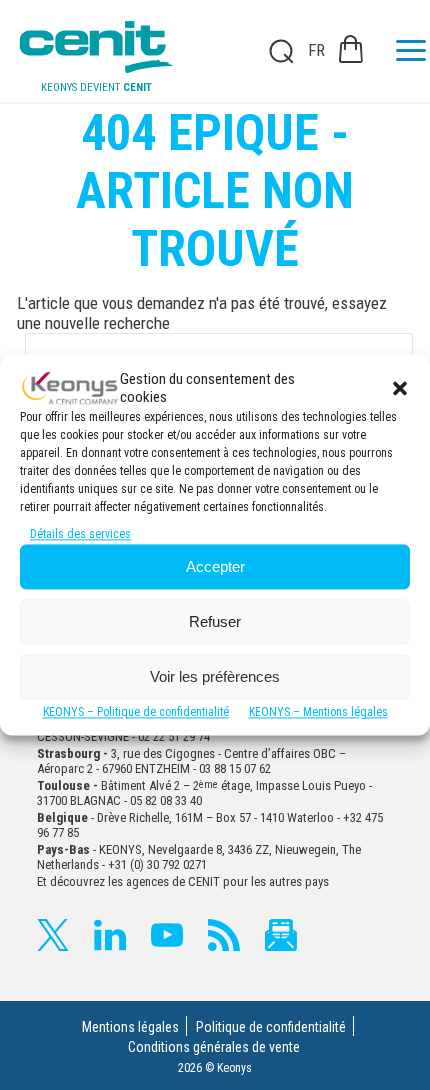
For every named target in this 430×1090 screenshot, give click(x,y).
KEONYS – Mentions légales (318, 713)
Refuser (215, 621)
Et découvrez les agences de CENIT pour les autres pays (183, 881)
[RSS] (224, 935)
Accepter (215, 566)
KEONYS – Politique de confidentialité (136, 713)
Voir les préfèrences (215, 676)
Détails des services (80, 535)
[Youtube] (167, 935)
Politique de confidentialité (271, 1027)
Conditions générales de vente (214, 1047)
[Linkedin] (110, 935)
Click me (275, 51)
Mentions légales (130, 1027)
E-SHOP (351, 49)
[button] (400, 388)
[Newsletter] (281, 935)
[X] (53, 935)
